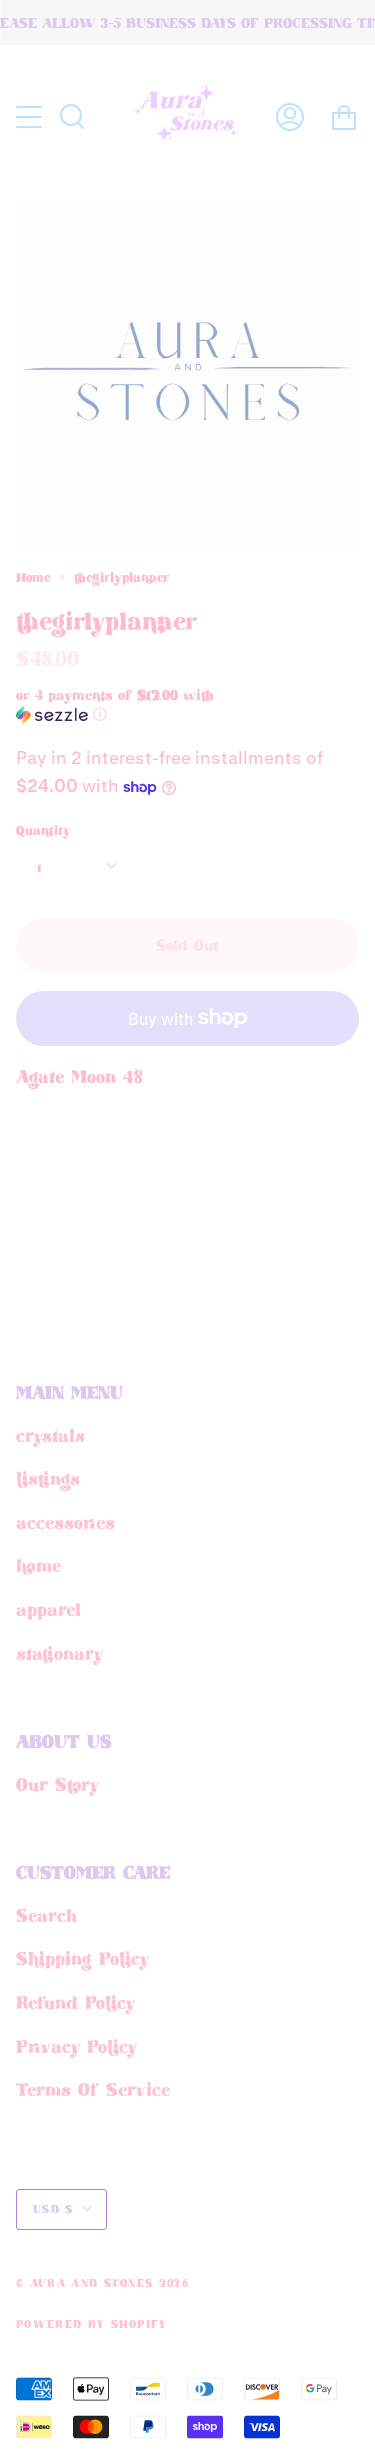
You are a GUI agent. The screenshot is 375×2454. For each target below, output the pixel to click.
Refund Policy (75, 2002)
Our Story (57, 1784)
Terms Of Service (93, 2089)
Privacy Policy (76, 2046)
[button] (152, 705)
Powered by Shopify (92, 2324)
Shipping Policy (82, 1958)
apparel (48, 1609)
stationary (59, 1653)
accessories (65, 1522)
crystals (50, 1435)
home (38, 1565)
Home (33, 577)
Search (46, 1915)
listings (48, 1478)
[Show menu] (31, 117)
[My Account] (290, 117)
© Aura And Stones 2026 (102, 2283)
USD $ (53, 2209)
